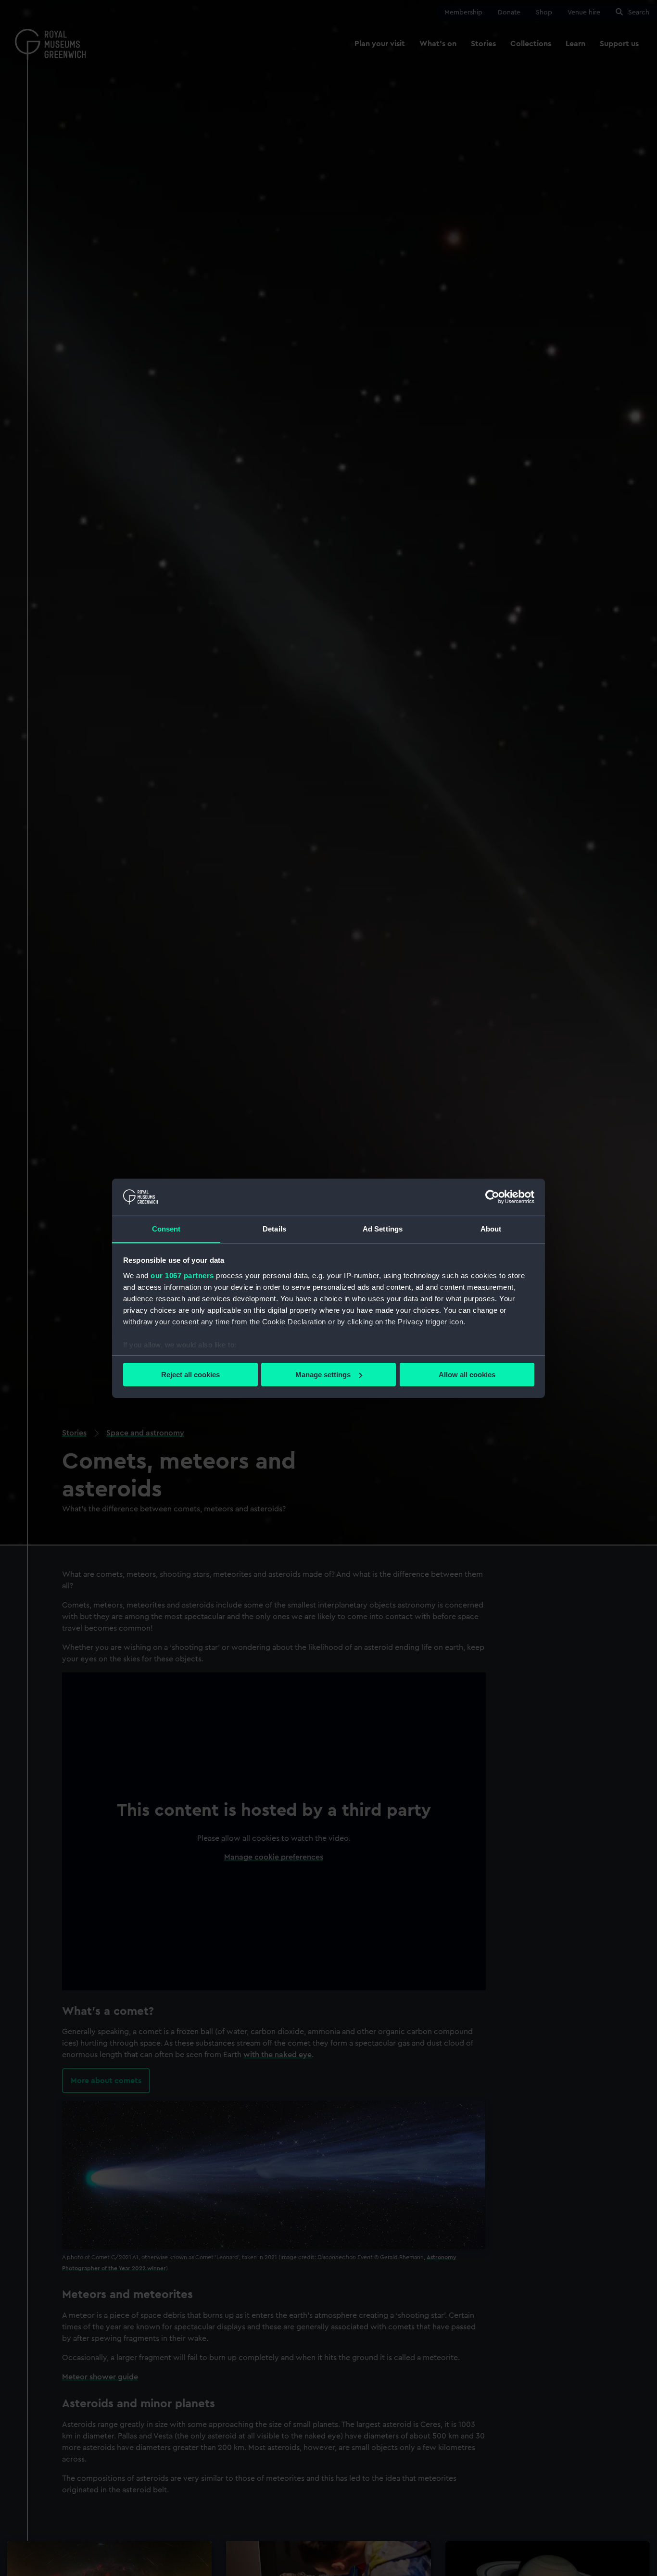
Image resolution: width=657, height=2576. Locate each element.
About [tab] (491, 1228)
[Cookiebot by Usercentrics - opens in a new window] (492, 1197)
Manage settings (323, 1375)
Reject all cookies (190, 1375)
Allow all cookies (467, 1375)
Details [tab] (274, 1228)
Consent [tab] (166, 1228)
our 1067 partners (182, 1275)
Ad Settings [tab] (383, 1228)
